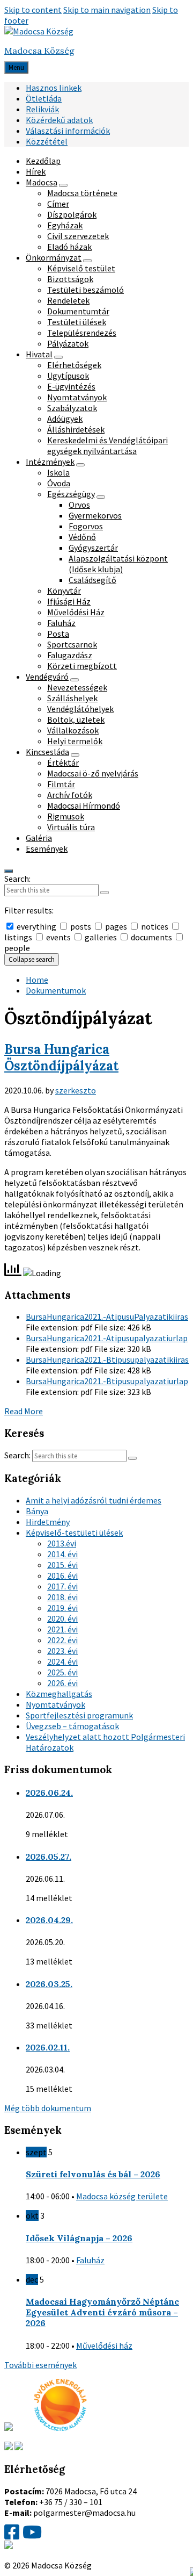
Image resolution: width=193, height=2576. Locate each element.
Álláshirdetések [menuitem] (76, 429)
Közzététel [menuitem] (47, 141)
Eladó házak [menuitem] (69, 247)
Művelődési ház (104, 2345)
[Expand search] (9, 871)
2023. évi (62, 1651)
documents (151, 937)
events (58, 937)
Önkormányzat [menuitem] (54, 257)
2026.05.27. (49, 1857)
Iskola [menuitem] (58, 472)
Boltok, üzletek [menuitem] (76, 719)
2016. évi (62, 1575)
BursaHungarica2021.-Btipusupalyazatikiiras (107, 1359)
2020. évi (62, 1618)
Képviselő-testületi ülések (74, 1532)
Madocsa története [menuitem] (82, 193)
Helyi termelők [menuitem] (75, 741)
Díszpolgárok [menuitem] (72, 214)
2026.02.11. (48, 2047)
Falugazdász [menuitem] (70, 655)
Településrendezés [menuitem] (82, 333)
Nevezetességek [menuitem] (77, 687)
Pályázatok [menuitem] (68, 343)
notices (155, 926)
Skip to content (33, 10)
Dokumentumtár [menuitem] (78, 311)
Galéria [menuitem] (39, 838)
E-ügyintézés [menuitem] (71, 386)
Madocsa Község (39, 51)
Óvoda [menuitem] (59, 483)
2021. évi (62, 1629)
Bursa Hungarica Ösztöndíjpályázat (61, 1057)
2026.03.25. (49, 1984)
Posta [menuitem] (58, 634)
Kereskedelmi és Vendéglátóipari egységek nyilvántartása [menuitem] (107, 445)
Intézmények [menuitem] (50, 462)
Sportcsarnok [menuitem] (72, 644)
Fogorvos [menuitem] (86, 526)
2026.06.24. (49, 1793)
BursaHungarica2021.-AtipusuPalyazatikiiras (107, 1316)
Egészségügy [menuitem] (71, 494)
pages (116, 926)
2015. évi (62, 1565)
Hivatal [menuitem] (39, 354)
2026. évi (62, 1683)
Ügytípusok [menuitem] (68, 376)
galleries (101, 937)
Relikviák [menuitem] (42, 109)
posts (81, 926)
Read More (24, 1411)
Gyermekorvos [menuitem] (95, 515)
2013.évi (62, 1543)
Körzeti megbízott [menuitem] (82, 666)
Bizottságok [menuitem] (70, 279)
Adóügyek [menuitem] (65, 419)
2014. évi (62, 1554)
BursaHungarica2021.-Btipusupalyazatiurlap (107, 1381)
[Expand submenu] (63, 185)
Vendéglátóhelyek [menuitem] (80, 709)
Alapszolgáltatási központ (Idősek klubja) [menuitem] (118, 564)
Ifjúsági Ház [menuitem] (69, 601)
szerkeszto (76, 1090)
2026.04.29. (49, 1920)
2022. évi (62, 1640)
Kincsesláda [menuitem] (47, 752)
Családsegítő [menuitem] (92, 580)
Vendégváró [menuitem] (47, 677)
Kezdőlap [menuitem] (43, 161)
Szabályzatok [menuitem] (72, 408)
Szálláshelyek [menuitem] (72, 698)
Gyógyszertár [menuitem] (93, 548)
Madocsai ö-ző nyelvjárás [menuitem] (93, 773)
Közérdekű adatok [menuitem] (59, 120)
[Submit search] (105, 893)
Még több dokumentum (48, 2108)
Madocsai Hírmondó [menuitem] (84, 805)
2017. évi (62, 1586)
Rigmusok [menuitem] (66, 816)
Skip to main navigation (107, 10)
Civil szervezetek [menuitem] (78, 236)
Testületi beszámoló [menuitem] (86, 290)
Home (37, 980)
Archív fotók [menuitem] (70, 795)
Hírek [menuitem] (36, 171)
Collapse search (32, 959)
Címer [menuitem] (58, 204)
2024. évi (62, 1661)
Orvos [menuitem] (79, 505)
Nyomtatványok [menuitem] (77, 397)
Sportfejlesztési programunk (79, 1715)
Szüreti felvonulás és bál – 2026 (93, 2174)
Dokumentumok (56, 990)
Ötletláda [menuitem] (44, 98)
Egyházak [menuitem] (65, 225)
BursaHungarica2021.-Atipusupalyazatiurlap (107, 1338)
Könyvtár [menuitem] (64, 591)
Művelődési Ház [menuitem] (76, 612)
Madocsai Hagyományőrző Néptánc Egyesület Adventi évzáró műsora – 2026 (102, 2312)
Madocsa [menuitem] (42, 182)
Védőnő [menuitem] (82, 537)
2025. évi (62, 1672)
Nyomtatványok (55, 1704)
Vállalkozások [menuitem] (73, 730)
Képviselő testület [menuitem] (81, 268)
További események (40, 2365)
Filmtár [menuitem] (61, 784)
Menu (16, 67)
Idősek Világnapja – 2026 (79, 2238)
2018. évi (62, 1597)
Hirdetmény (48, 1522)
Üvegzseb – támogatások (72, 1726)
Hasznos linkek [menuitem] (54, 88)
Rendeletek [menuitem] (68, 300)
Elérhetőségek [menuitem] (74, 365)
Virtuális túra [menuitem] (71, 827)
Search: (17, 879)
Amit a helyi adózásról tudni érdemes (94, 1500)
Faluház (90, 2260)
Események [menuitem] (47, 848)
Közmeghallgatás (59, 1694)
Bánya (37, 1511)
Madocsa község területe (122, 2196)
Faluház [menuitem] (61, 623)
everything (36, 926)
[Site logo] (39, 31)
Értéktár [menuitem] (63, 762)
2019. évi (62, 1608)
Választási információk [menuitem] (68, 131)
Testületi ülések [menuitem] (77, 322)
